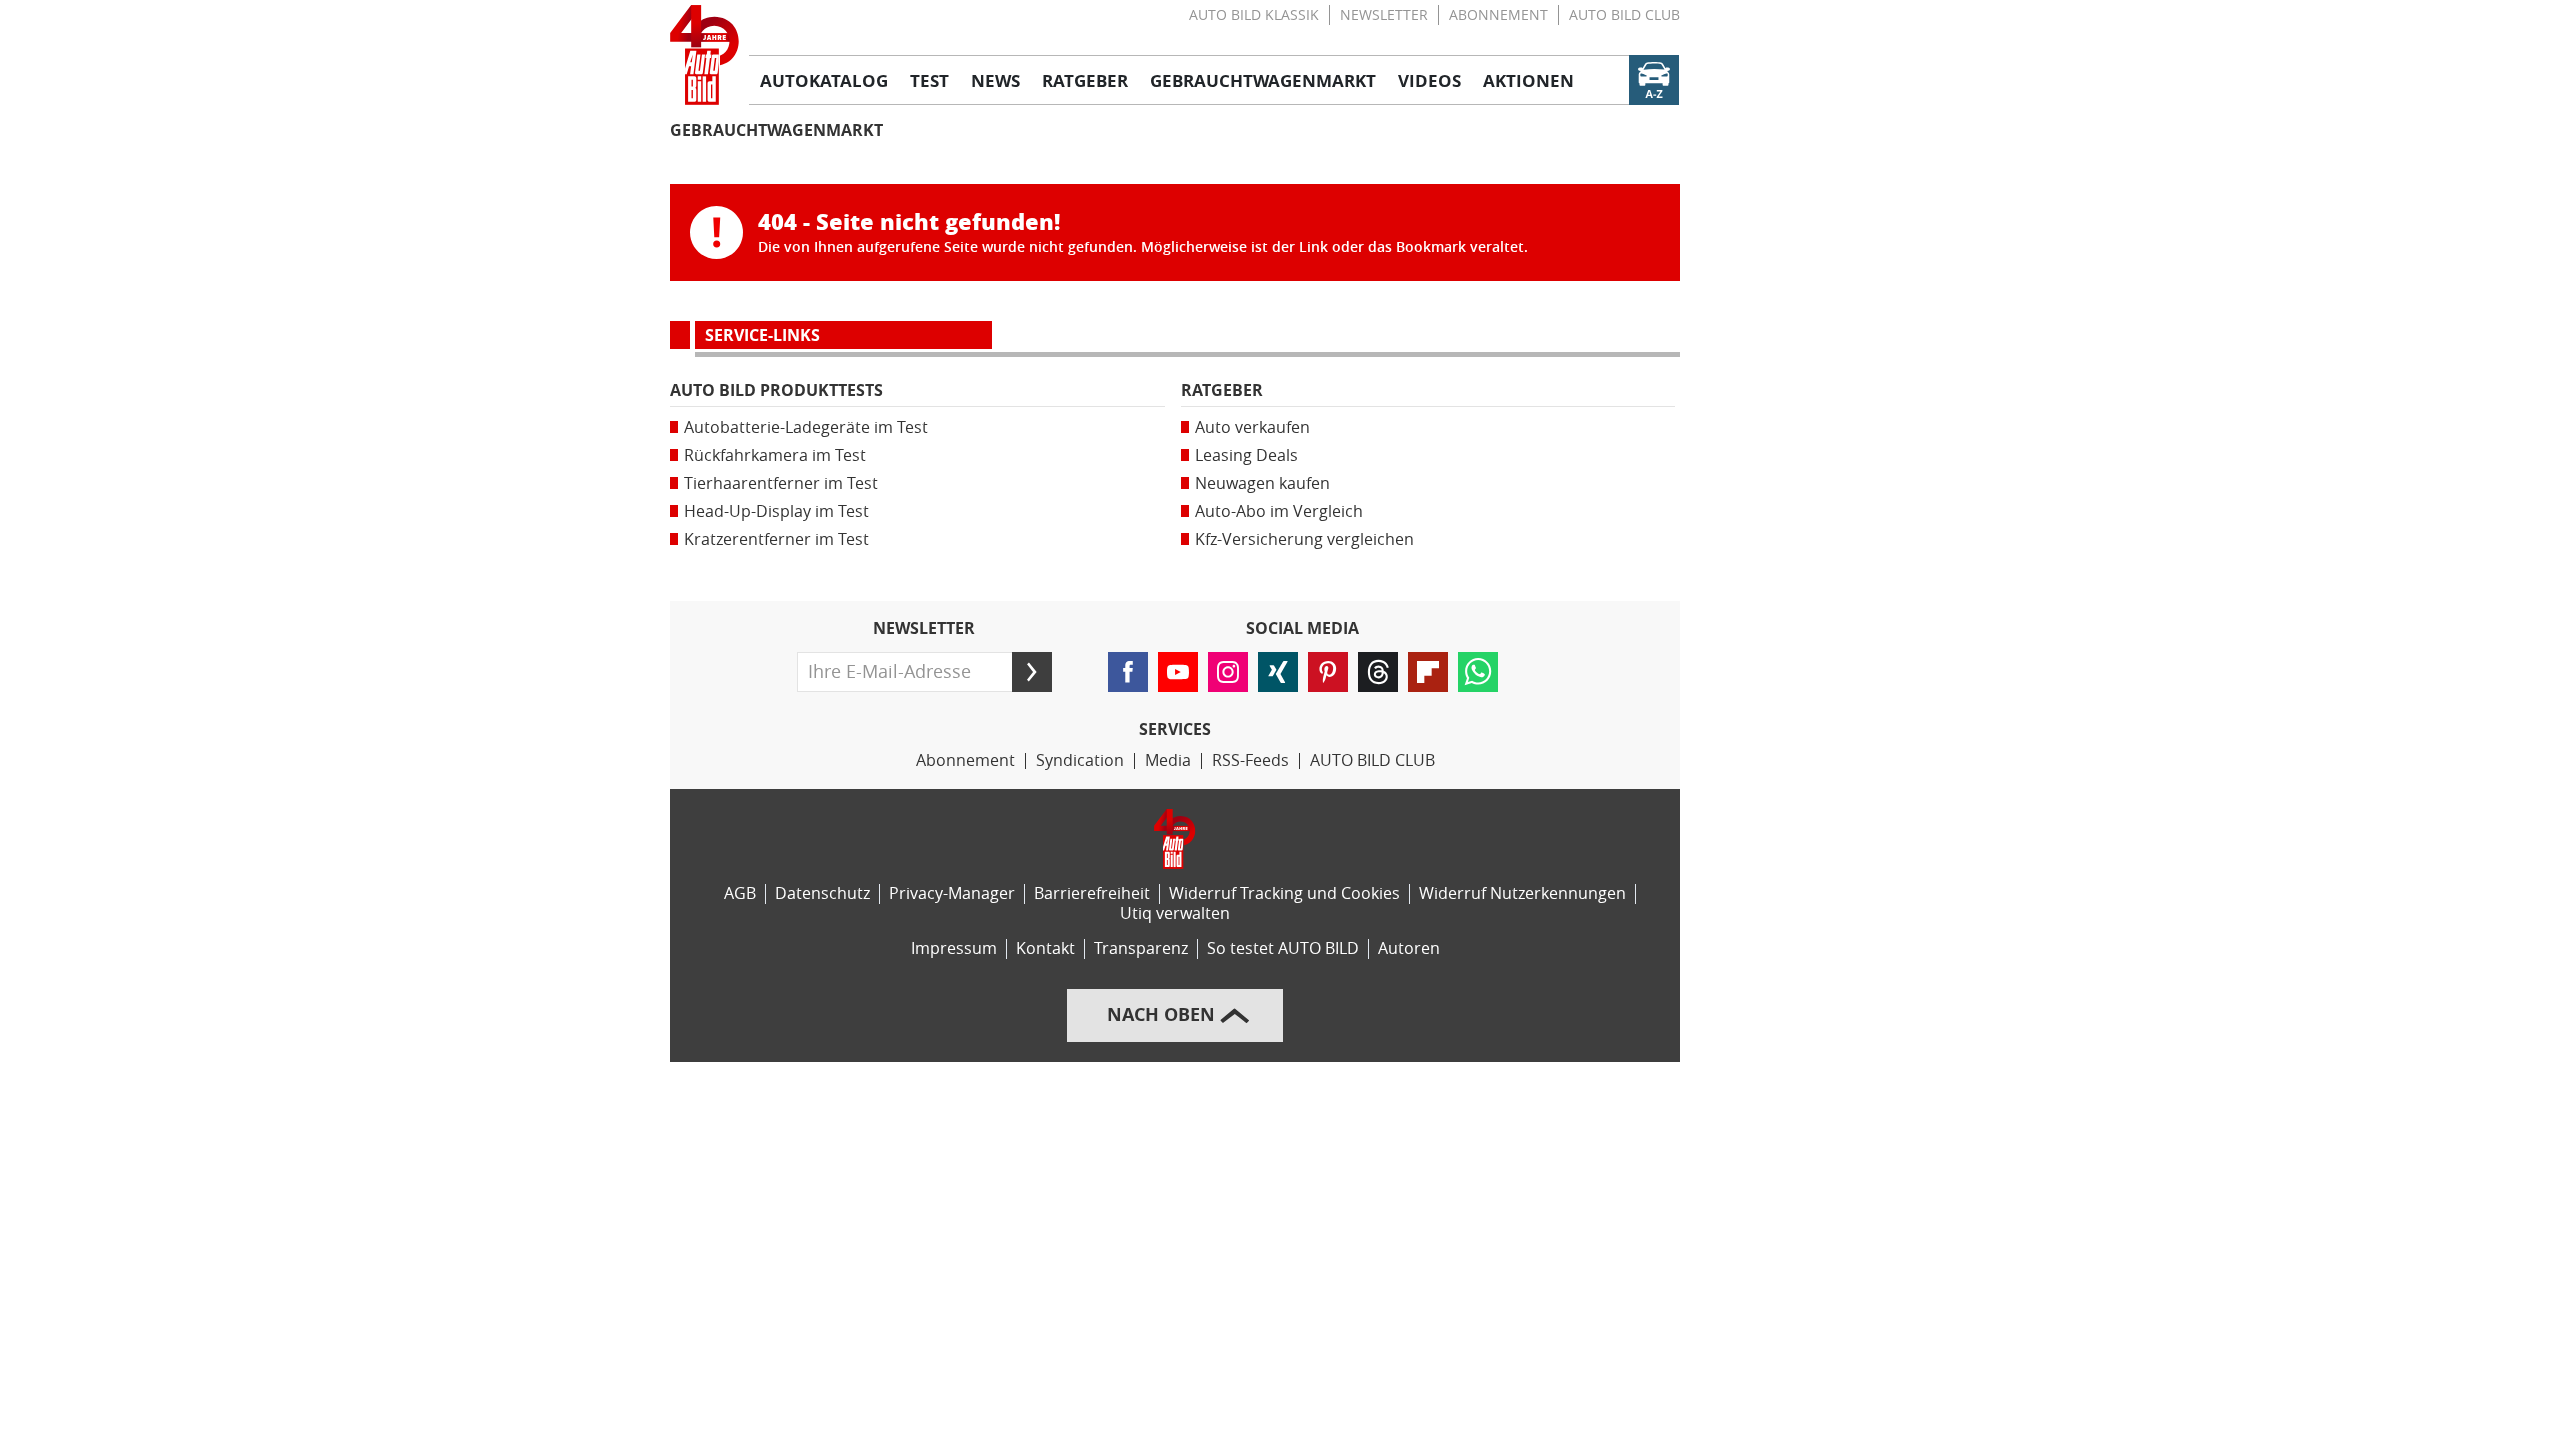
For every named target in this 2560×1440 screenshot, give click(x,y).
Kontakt (1045, 948)
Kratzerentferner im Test (776, 539)
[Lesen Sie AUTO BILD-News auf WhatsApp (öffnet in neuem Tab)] (1478, 672)
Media (1168, 760)
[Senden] (1032, 672)
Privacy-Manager (952, 893)
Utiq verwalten (1175, 913)
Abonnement (1498, 15)
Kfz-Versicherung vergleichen (1304, 539)
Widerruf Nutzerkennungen (1522, 893)
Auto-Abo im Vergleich (1279, 511)
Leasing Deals (1246, 455)
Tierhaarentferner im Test (781, 483)
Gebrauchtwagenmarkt (776, 130)
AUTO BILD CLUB (1624, 15)
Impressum (954, 948)
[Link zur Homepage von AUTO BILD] (704, 55)
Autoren (1409, 948)
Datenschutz (822, 893)
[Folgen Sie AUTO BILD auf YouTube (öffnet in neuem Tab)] (1178, 672)
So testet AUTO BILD (1283, 948)
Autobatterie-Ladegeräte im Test (806, 427)
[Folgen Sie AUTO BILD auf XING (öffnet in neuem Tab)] (1278, 672)
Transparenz (1141, 948)
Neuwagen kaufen (1262, 483)
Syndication (1080, 760)
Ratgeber (1222, 390)
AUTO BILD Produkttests (776, 390)
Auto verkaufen (1252, 427)
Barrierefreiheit (1092, 893)
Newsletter (1384, 15)
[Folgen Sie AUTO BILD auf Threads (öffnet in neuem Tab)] (1378, 672)
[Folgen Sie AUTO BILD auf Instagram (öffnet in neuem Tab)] (1228, 672)
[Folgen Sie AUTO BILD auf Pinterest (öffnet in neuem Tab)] (1328, 672)
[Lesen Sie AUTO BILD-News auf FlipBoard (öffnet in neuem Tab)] (1428, 672)
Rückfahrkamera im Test (775, 455)
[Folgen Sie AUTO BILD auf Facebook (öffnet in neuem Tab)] (1128, 672)
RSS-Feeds (1250, 760)
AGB (740, 893)
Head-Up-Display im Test (776, 511)
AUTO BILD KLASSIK (1254, 15)
